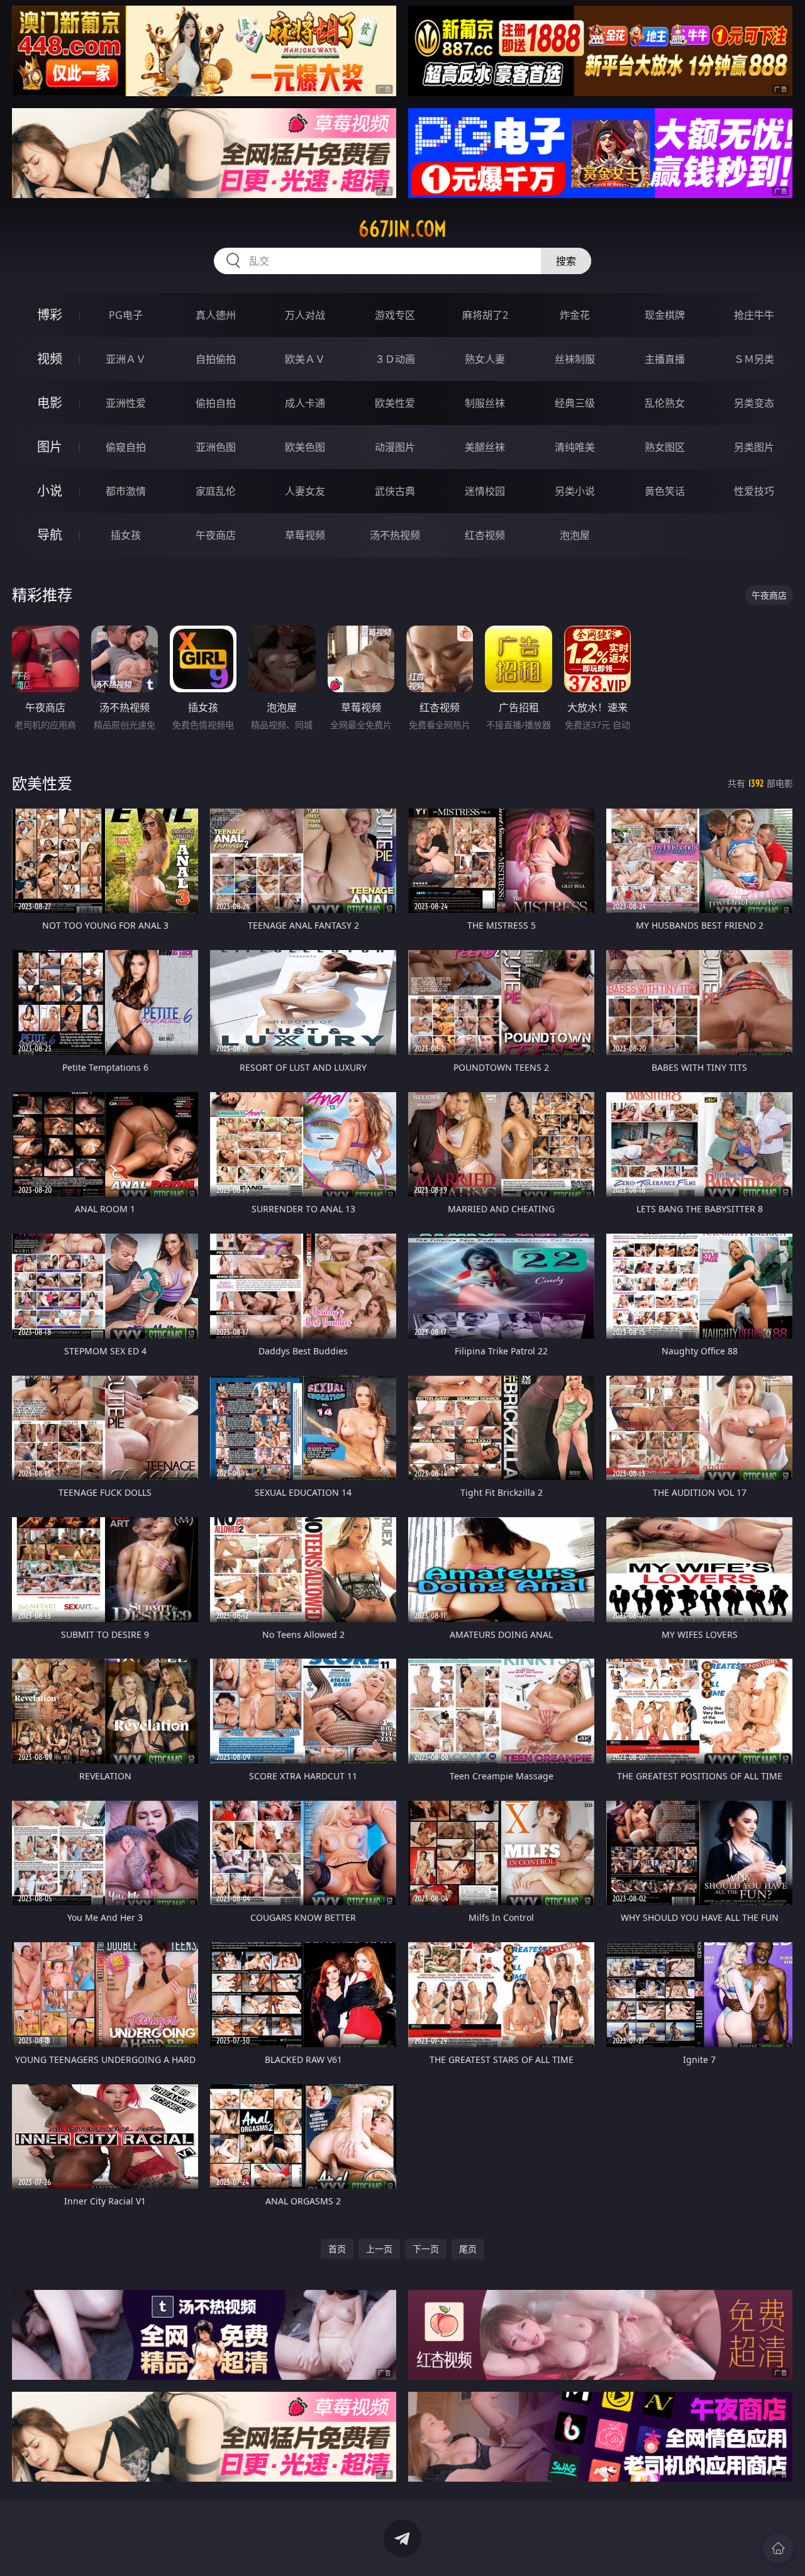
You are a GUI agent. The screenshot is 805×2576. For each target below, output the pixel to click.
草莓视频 (305, 535)
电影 (50, 403)
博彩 (50, 315)
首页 (337, 2249)
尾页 (468, 2249)
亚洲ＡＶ (126, 359)
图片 (50, 447)
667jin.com (402, 229)
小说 (50, 491)
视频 (50, 359)
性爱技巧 (754, 491)
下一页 (426, 2249)
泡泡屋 (575, 535)
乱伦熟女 (665, 403)
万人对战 (305, 315)
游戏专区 (395, 315)
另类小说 (575, 491)
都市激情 (126, 491)
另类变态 (754, 403)
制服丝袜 (485, 403)
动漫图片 (395, 447)
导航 (50, 535)
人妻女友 (305, 491)
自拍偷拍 (216, 359)
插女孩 (126, 535)
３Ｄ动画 (395, 359)
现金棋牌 (665, 315)
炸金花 (575, 315)
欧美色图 (305, 447)
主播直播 (665, 359)
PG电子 (126, 315)
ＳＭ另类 (754, 359)
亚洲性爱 (126, 403)
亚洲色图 (216, 447)
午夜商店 (216, 535)
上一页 (379, 2249)
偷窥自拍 (126, 447)
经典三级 (575, 403)
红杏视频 (485, 535)
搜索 (566, 261)
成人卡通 (305, 403)
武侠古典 (395, 491)
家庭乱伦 (216, 491)
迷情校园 (485, 491)
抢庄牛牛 (754, 315)
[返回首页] (778, 2548)
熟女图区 (665, 447)
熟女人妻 (485, 359)
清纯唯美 (575, 447)
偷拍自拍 (216, 403)
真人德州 (216, 315)
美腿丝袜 (485, 447)
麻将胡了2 (485, 315)
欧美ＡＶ (305, 359)
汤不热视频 (395, 535)
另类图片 (754, 447)
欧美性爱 (395, 403)
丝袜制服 (575, 359)
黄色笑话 (665, 491)
